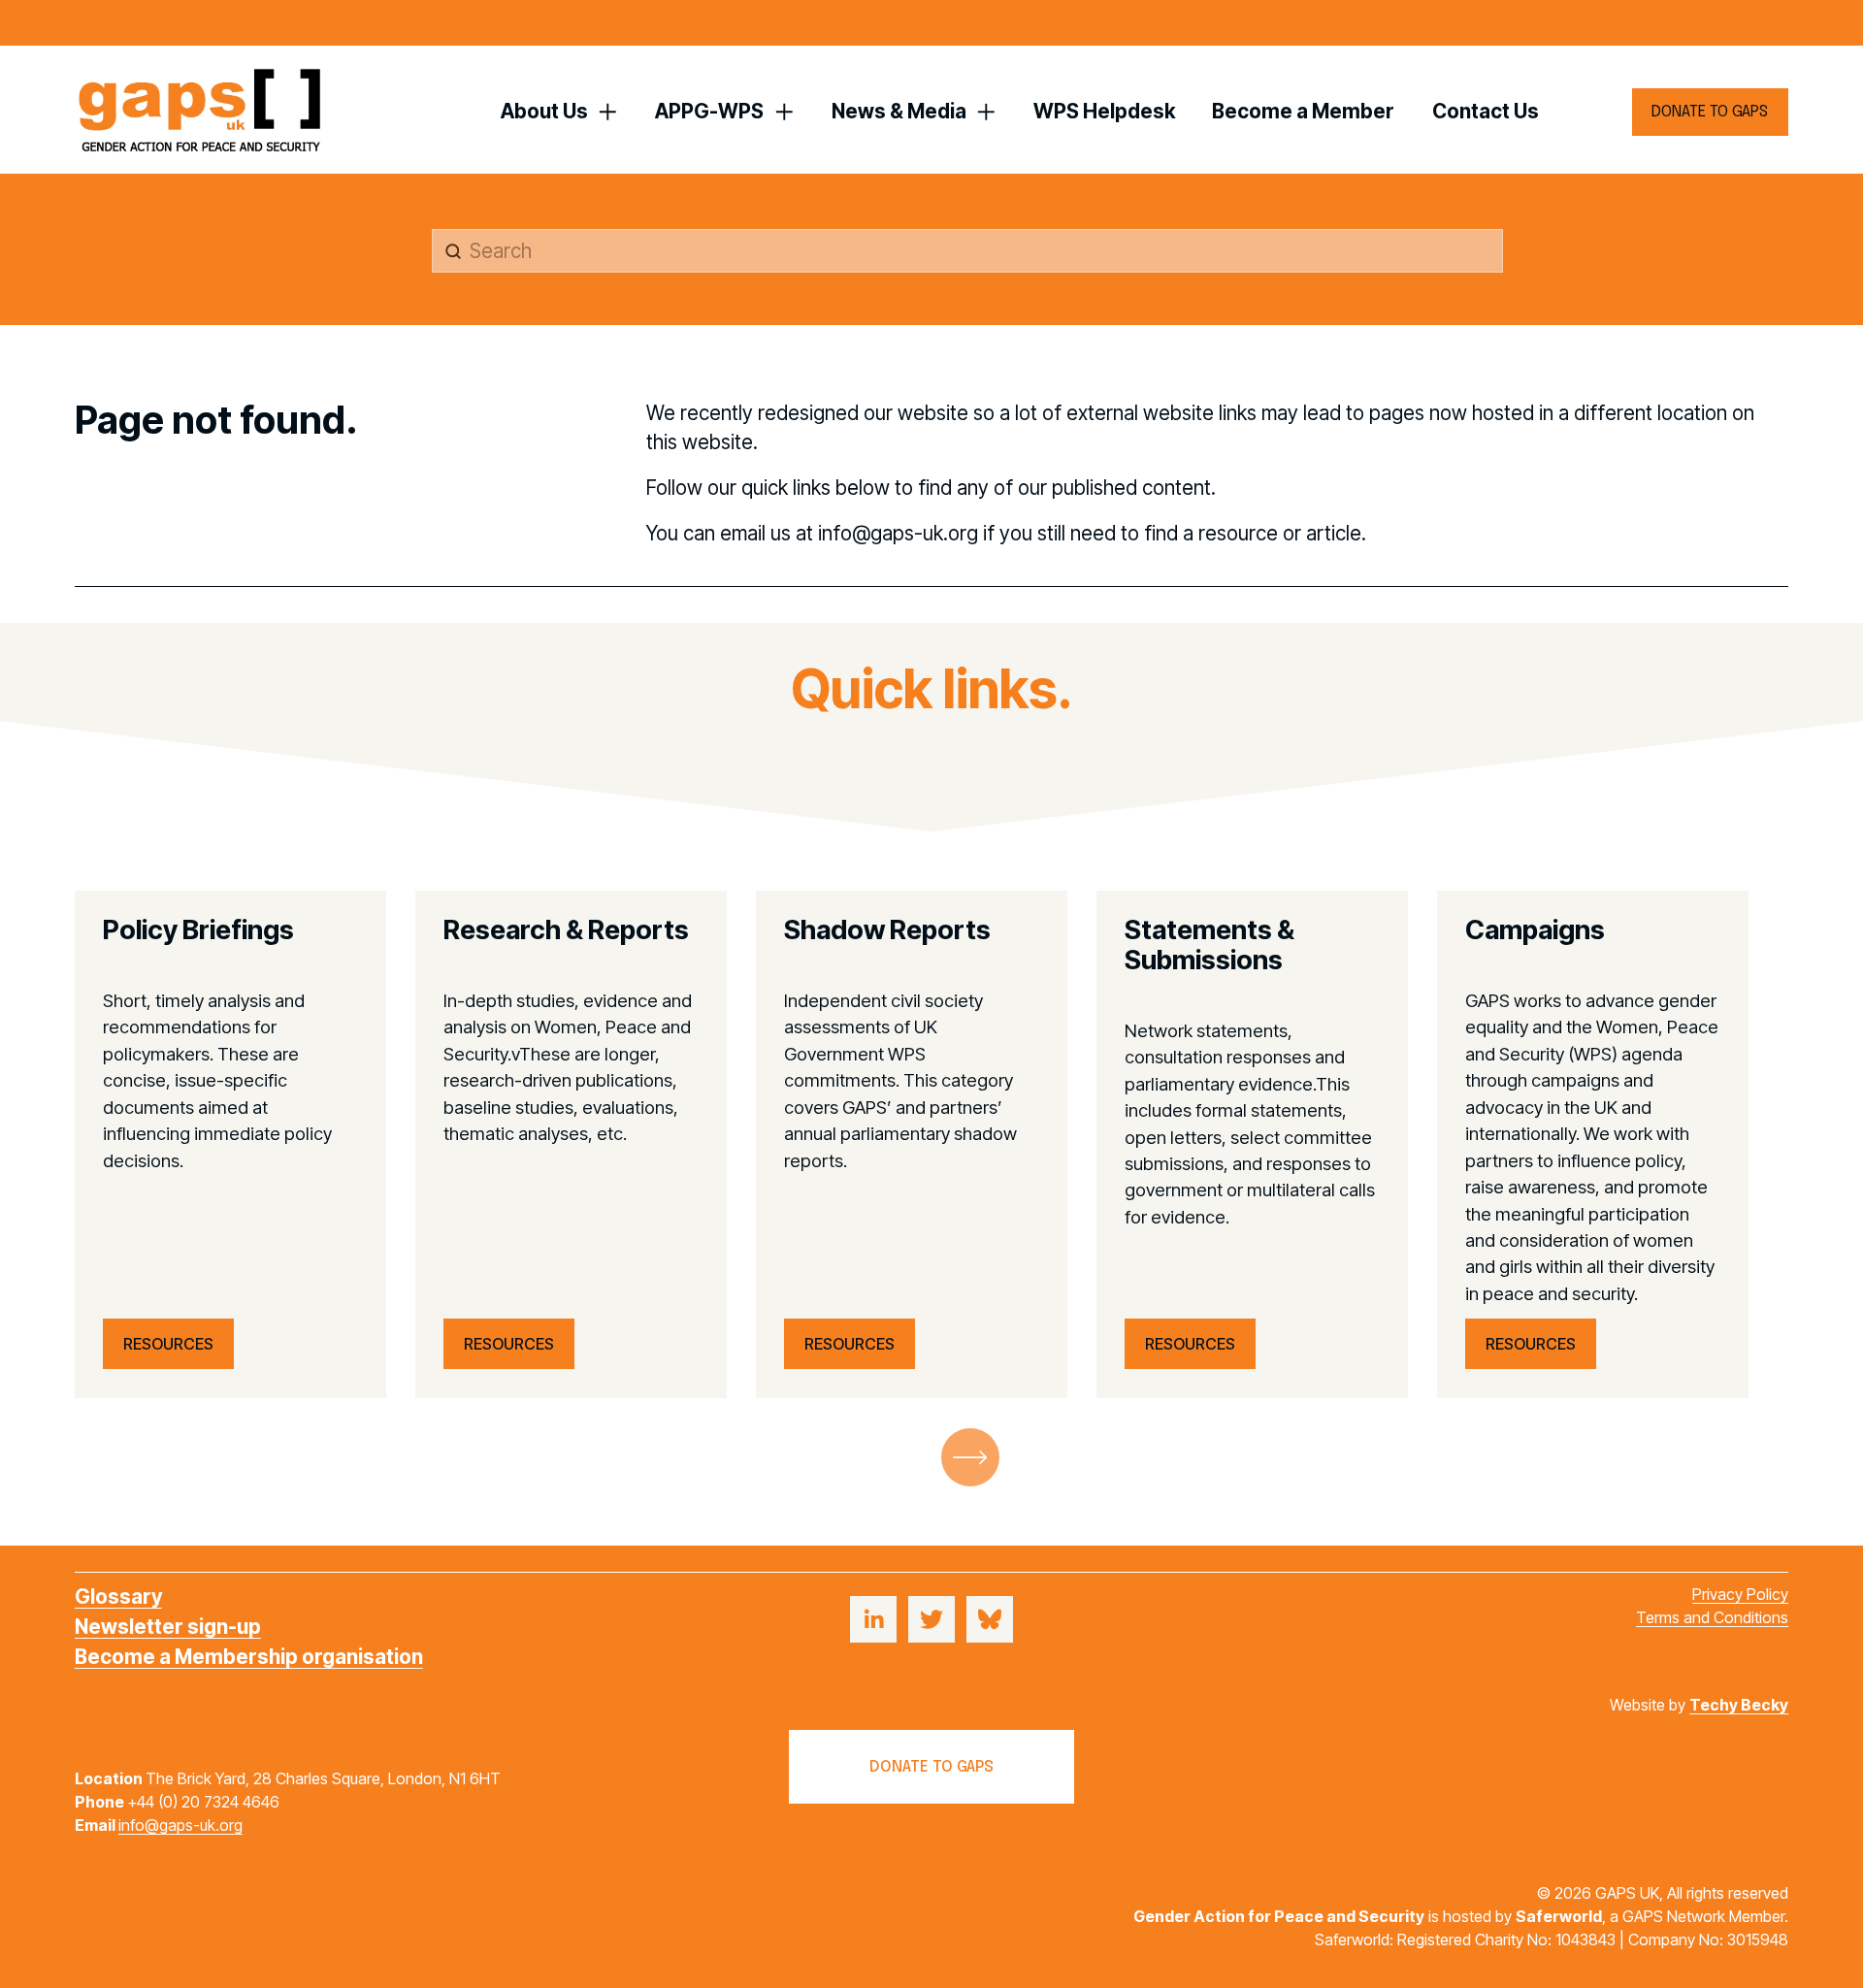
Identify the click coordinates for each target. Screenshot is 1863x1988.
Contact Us (1486, 111)
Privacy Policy (1740, 1594)
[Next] (970, 1457)
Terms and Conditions (1712, 1617)
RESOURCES (168, 1344)
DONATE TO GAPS (1710, 112)
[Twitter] (931, 1619)
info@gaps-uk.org (180, 1825)
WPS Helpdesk (1104, 111)
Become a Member (1303, 111)
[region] (931, 1144)
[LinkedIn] (873, 1619)
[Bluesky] (990, 1619)
